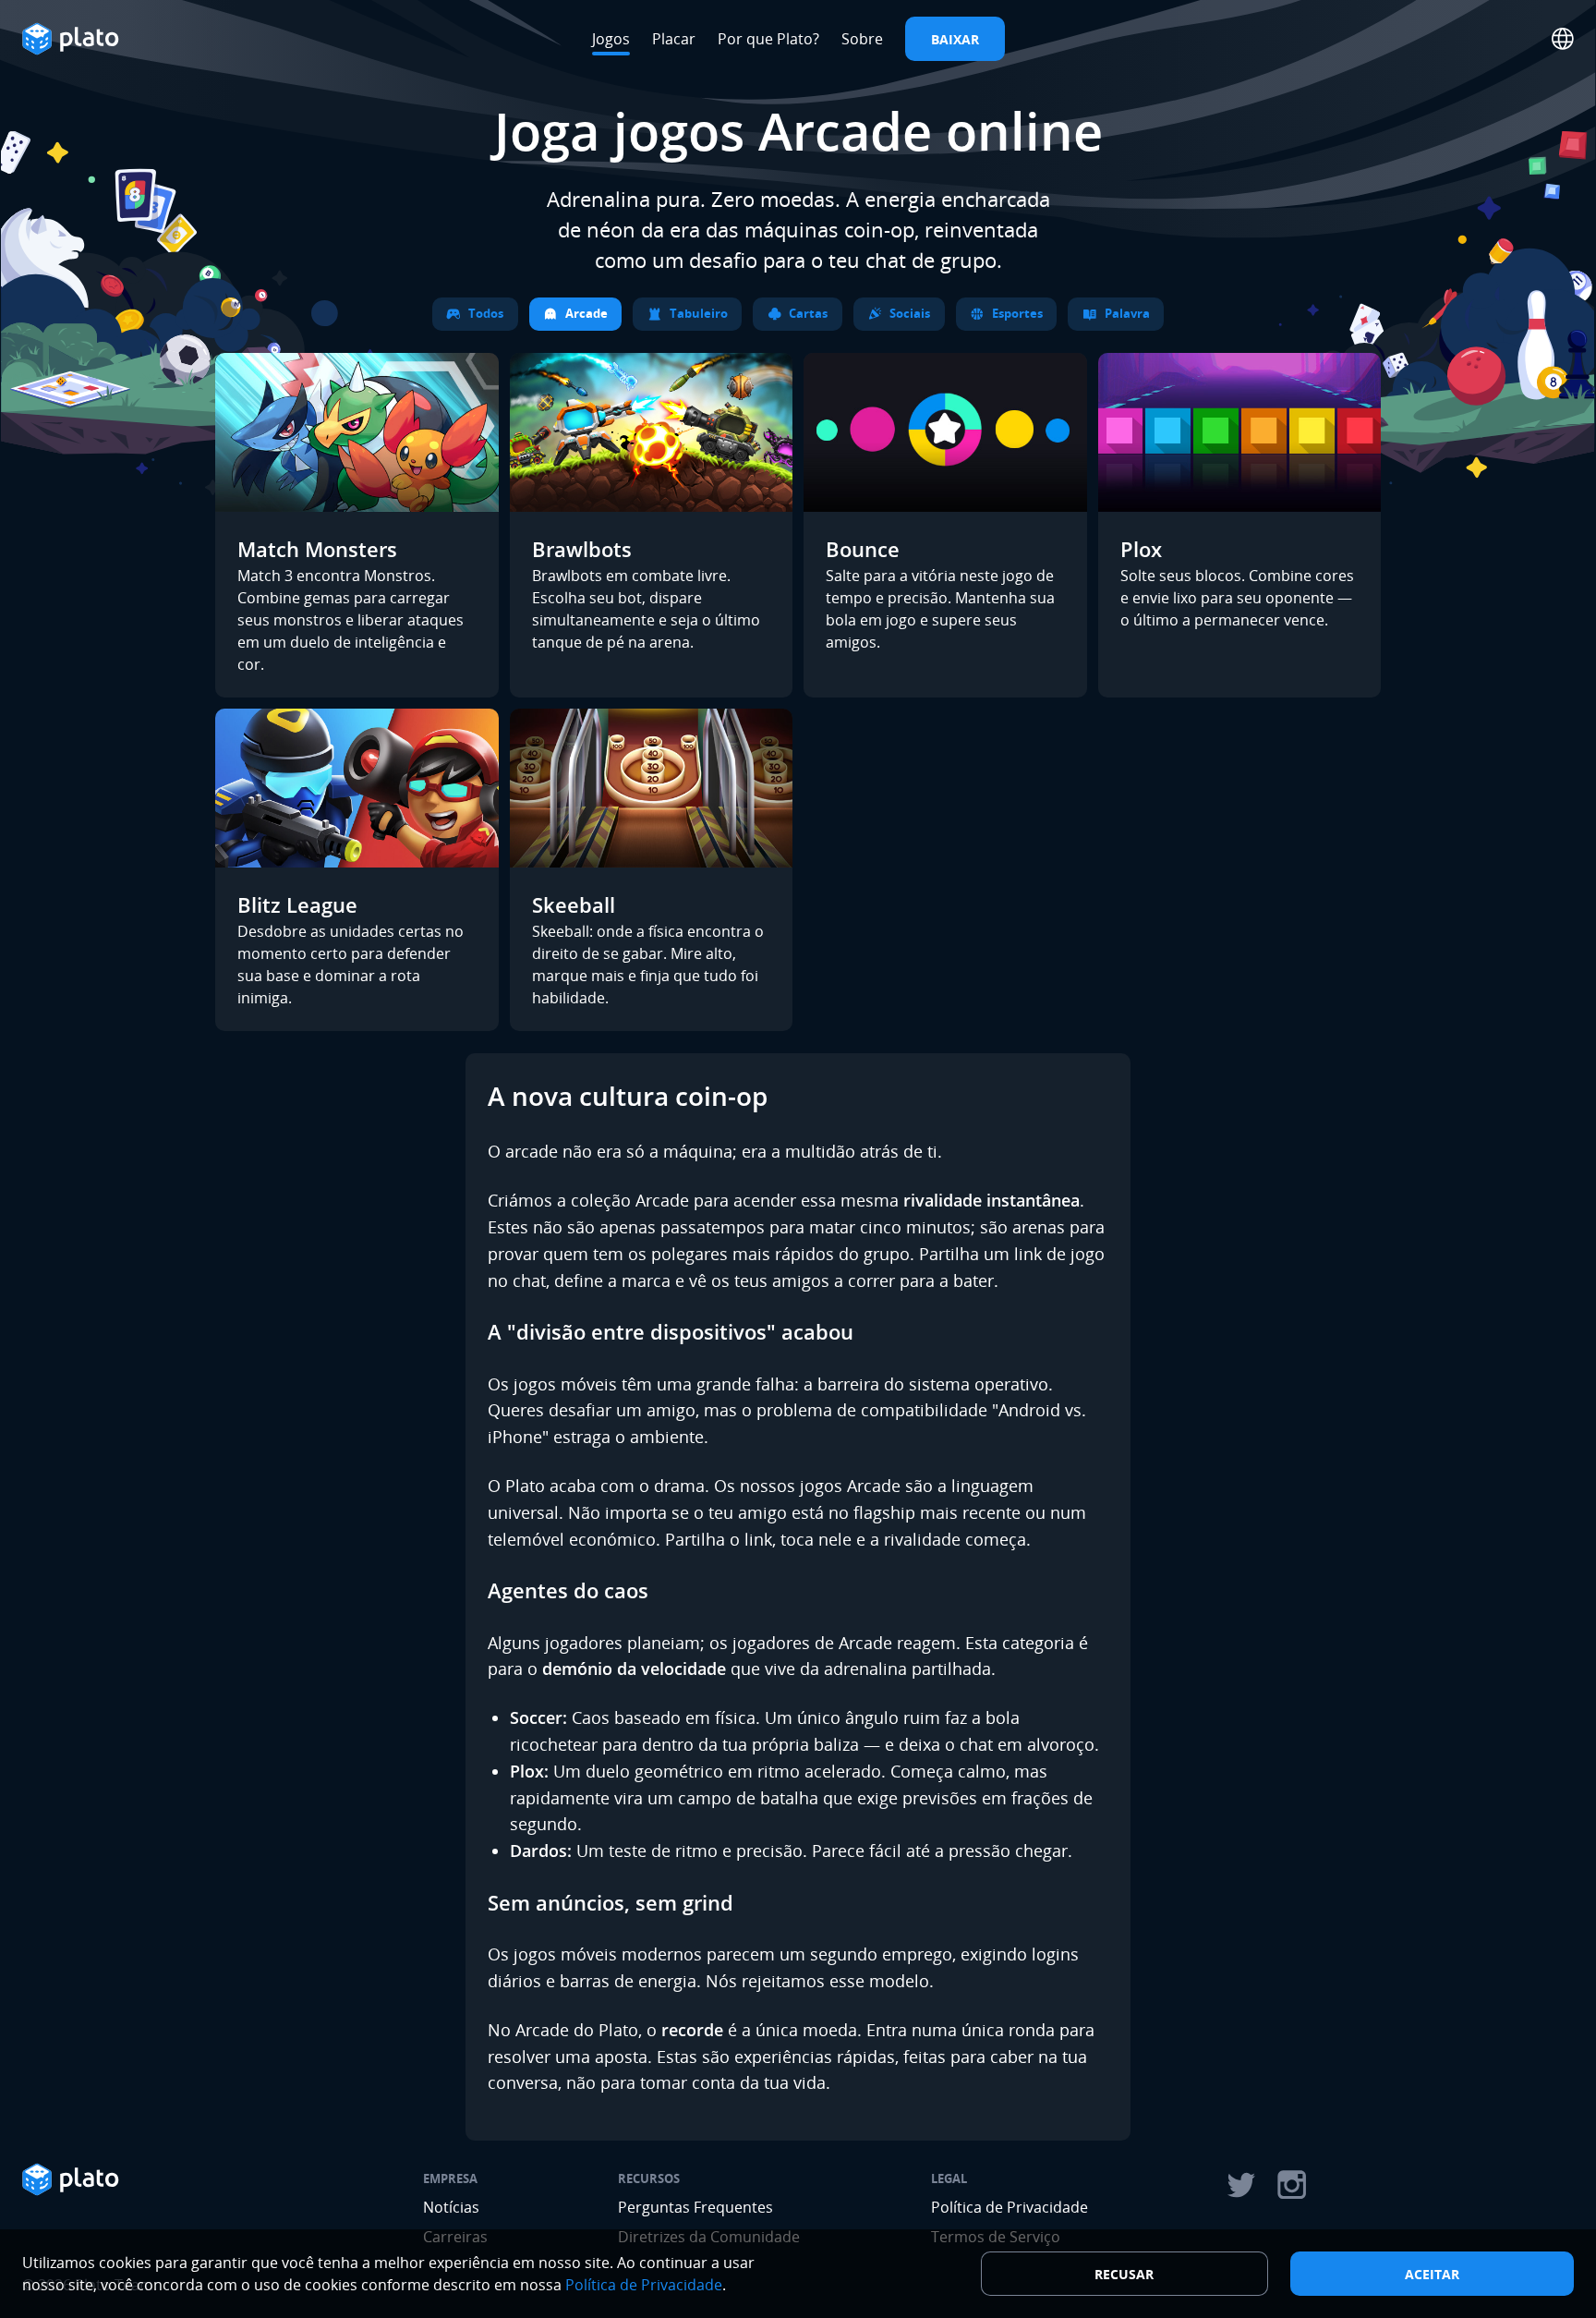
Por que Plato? (768, 39)
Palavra (1127, 313)
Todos (486, 313)
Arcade (586, 313)
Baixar (955, 39)
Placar (674, 39)
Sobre (862, 39)
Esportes (1017, 313)
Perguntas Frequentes (695, 2207)
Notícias (451, 2207)
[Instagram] (1292, 2185)
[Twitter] (1240, 2185)
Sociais (910, 313)
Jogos (611, 39)
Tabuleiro (699, 313)
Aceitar (1432, 2274)
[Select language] (1563, 39)
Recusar (1124, 2274)
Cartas (808, 313)
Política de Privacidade (1010, 2207)
